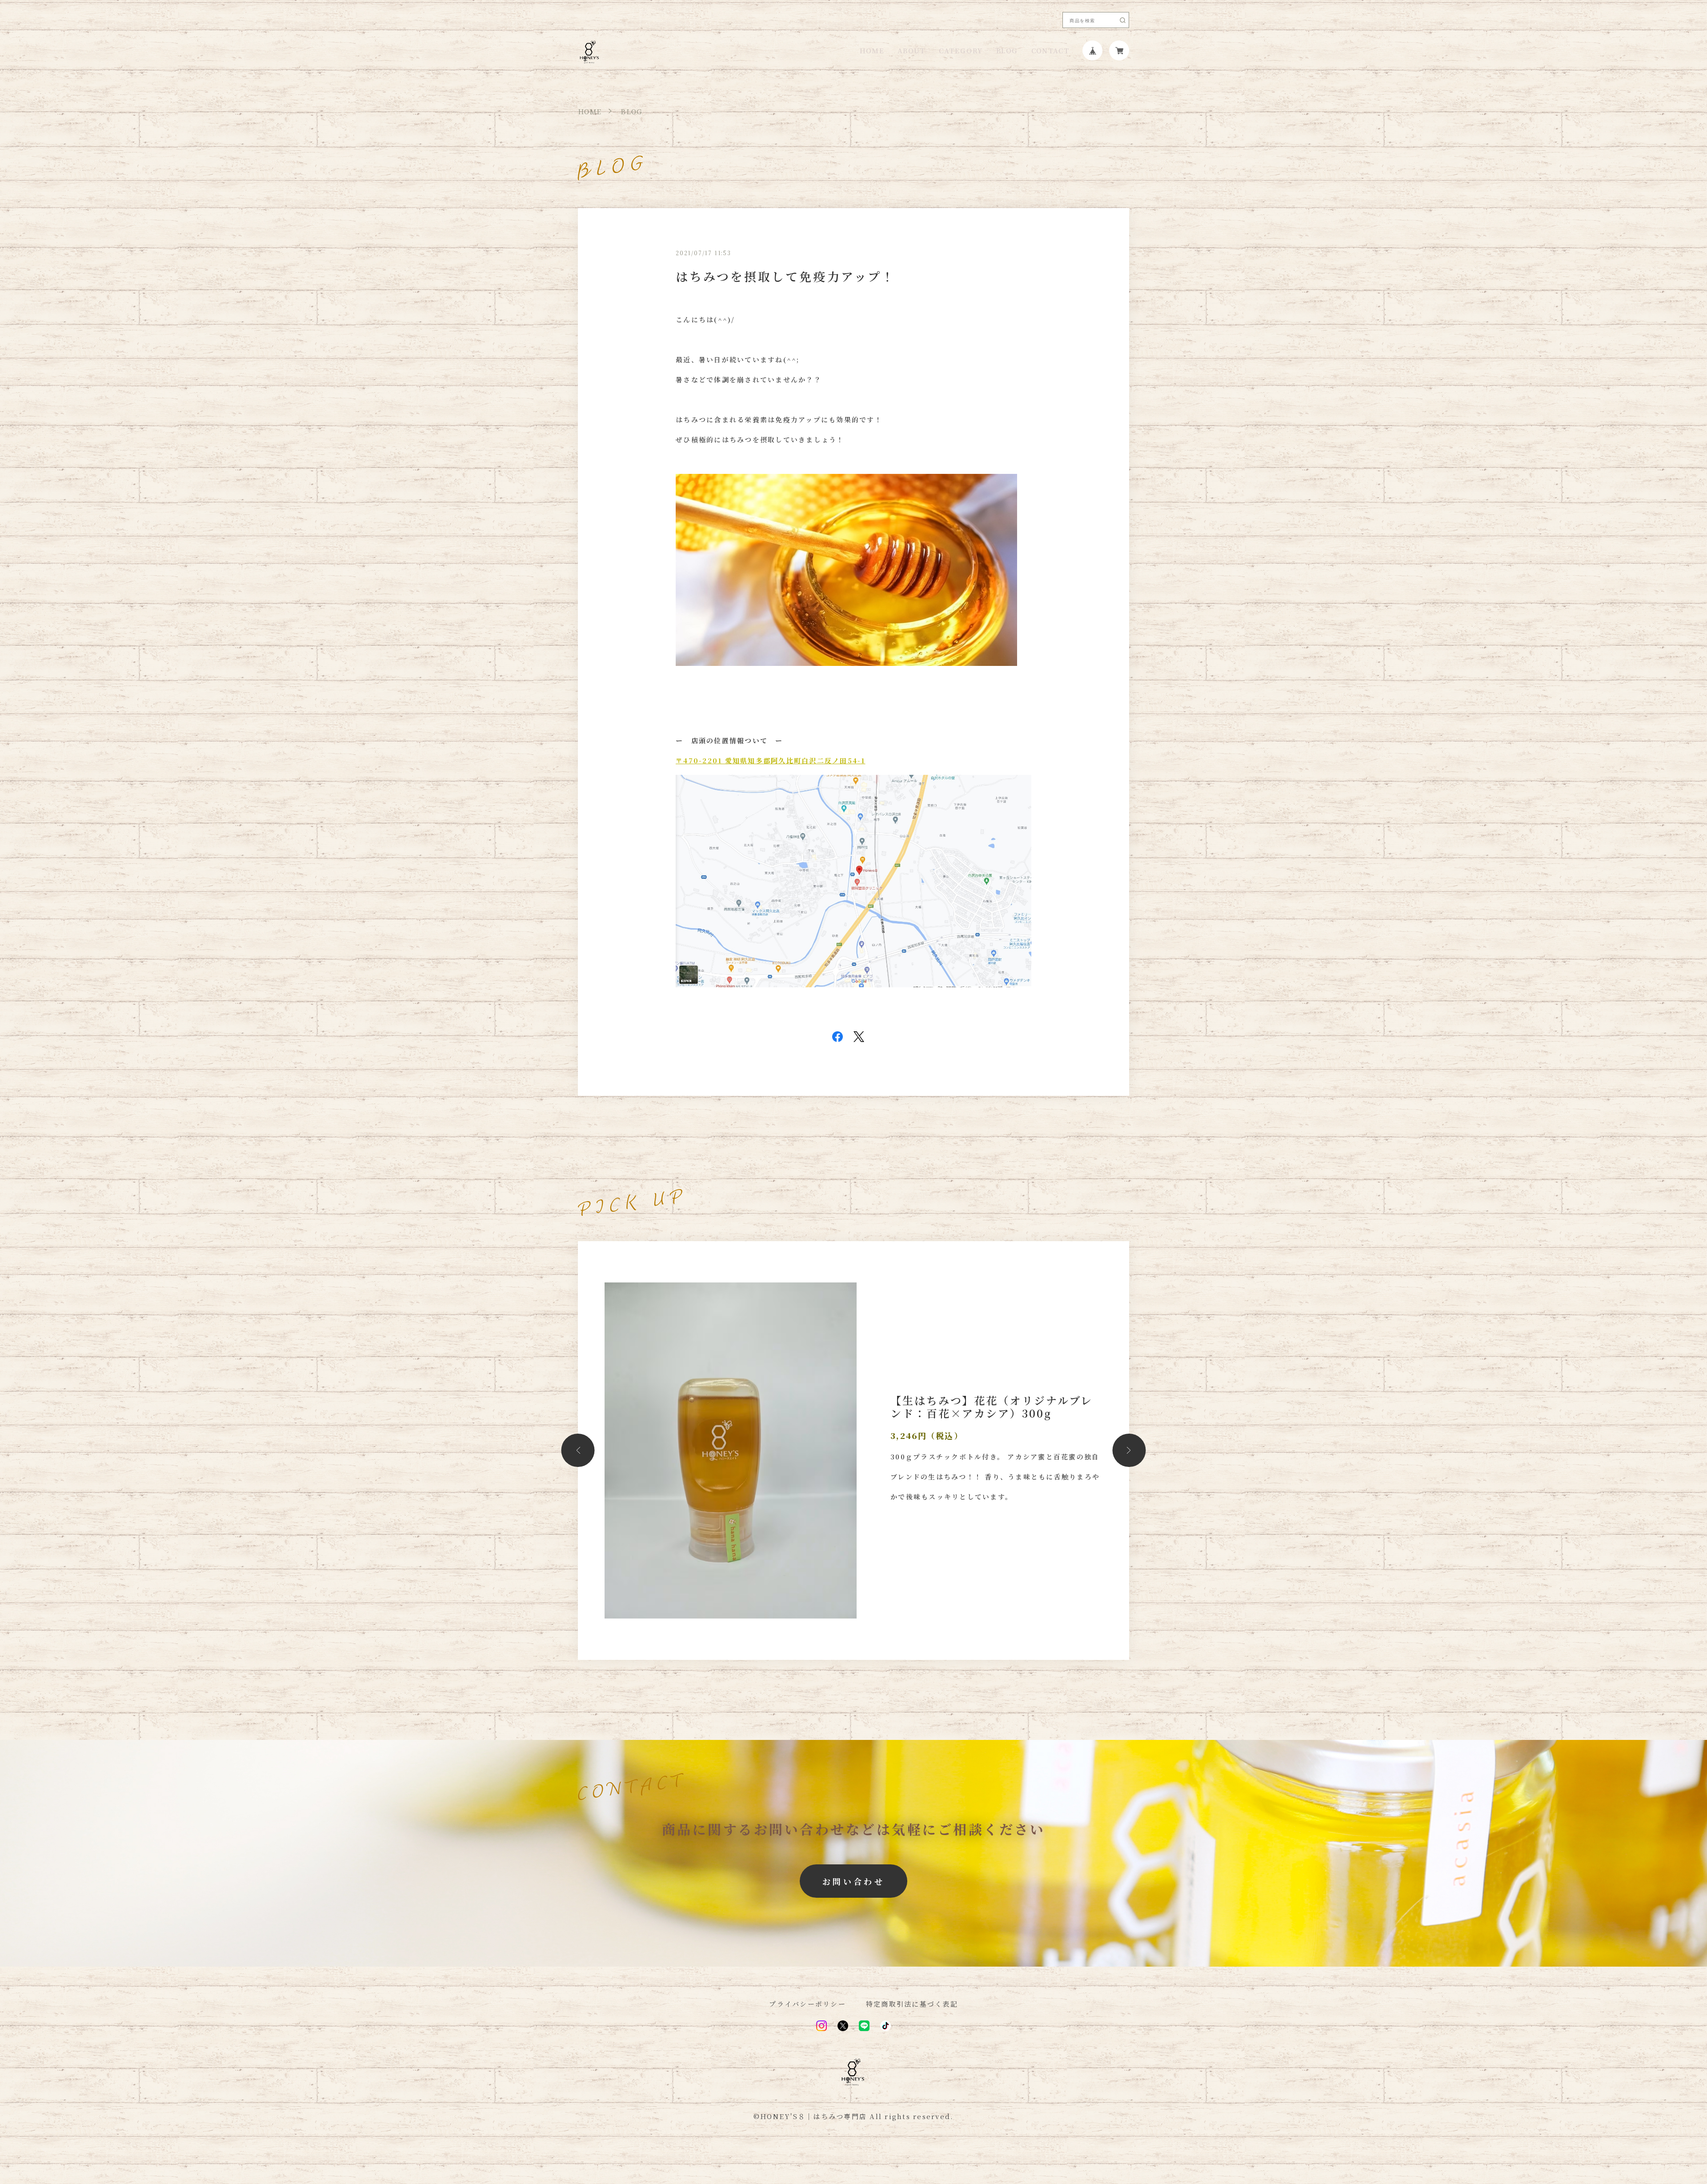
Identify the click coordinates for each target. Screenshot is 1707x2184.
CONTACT (1050, 50)
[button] (578, 1450)
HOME (872, 50)
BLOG (1007, 50)
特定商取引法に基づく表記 (912, 2004)
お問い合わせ (853, 1881)
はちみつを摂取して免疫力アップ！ (785, 276)
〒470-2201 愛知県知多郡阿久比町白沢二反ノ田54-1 (771, 760)
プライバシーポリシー (807, 2004)
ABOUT (912, 50)
